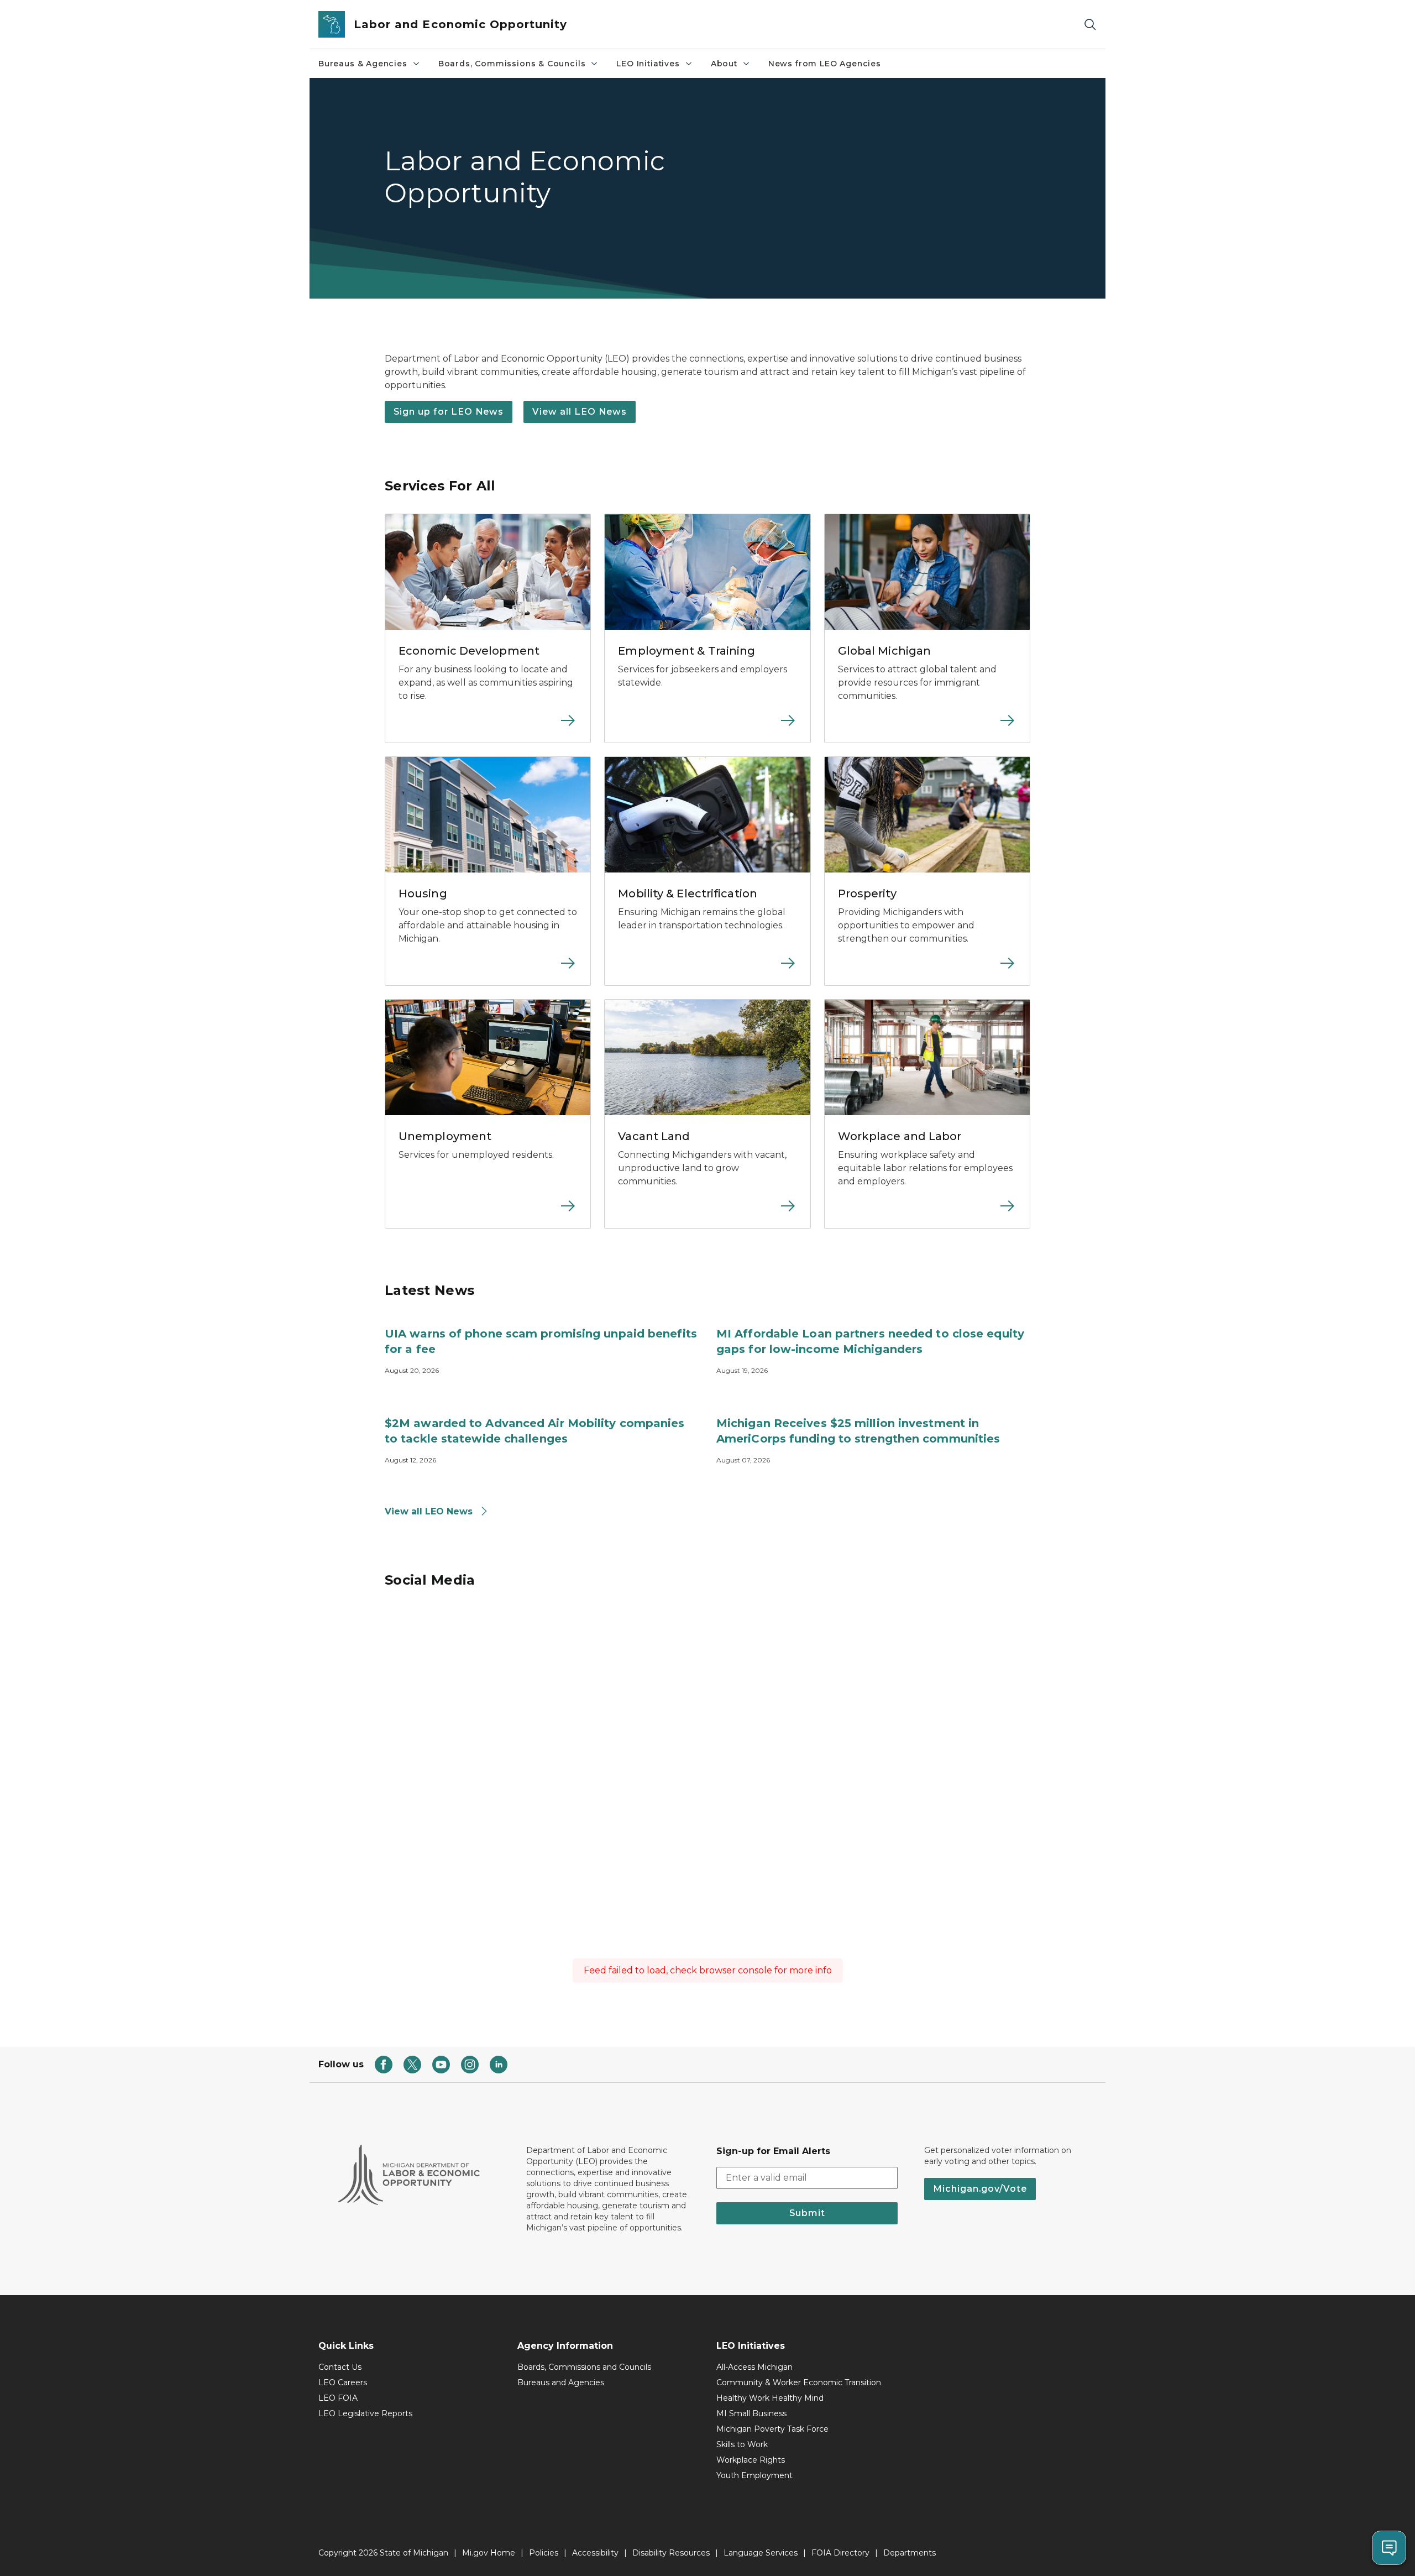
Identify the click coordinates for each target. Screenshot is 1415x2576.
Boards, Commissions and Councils (584, 2367)
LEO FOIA (338, 2398)
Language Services (761, 2553)
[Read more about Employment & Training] (707, 727)
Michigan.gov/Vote (980, 2189)
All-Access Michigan (754, 2367)
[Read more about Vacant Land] (707, 1213)
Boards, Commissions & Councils (512, 64)
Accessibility (595, 2553)
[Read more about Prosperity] (927, 970)
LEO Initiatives (648, 64)
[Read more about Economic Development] (488, 727)
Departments (910, 2553)
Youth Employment (754, 2475)
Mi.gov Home (489, 2553)
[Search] (1090, 25)
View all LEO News (580, 412)
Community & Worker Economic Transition (799, 2382)
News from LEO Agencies (825, 64)
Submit (807, 2213)
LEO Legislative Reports (365, 2413)
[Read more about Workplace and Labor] (927, 1213)
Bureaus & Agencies (363, 64)
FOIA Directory (840, 2553)
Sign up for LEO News (449, 412)
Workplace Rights (751, 2460)
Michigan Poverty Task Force (772, 2429)
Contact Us (340, 2367)
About (724, 64)
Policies (544, 2553)
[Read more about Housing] (488, 970)
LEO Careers (343, 2382)
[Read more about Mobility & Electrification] (707, 970)
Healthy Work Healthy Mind (770, 2398)
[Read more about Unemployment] (488, 1213)
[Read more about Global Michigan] (927, 727)
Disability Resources (671, 2553)
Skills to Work (742, 2444)
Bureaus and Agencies (561, 2382)
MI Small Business (751, 2413)
